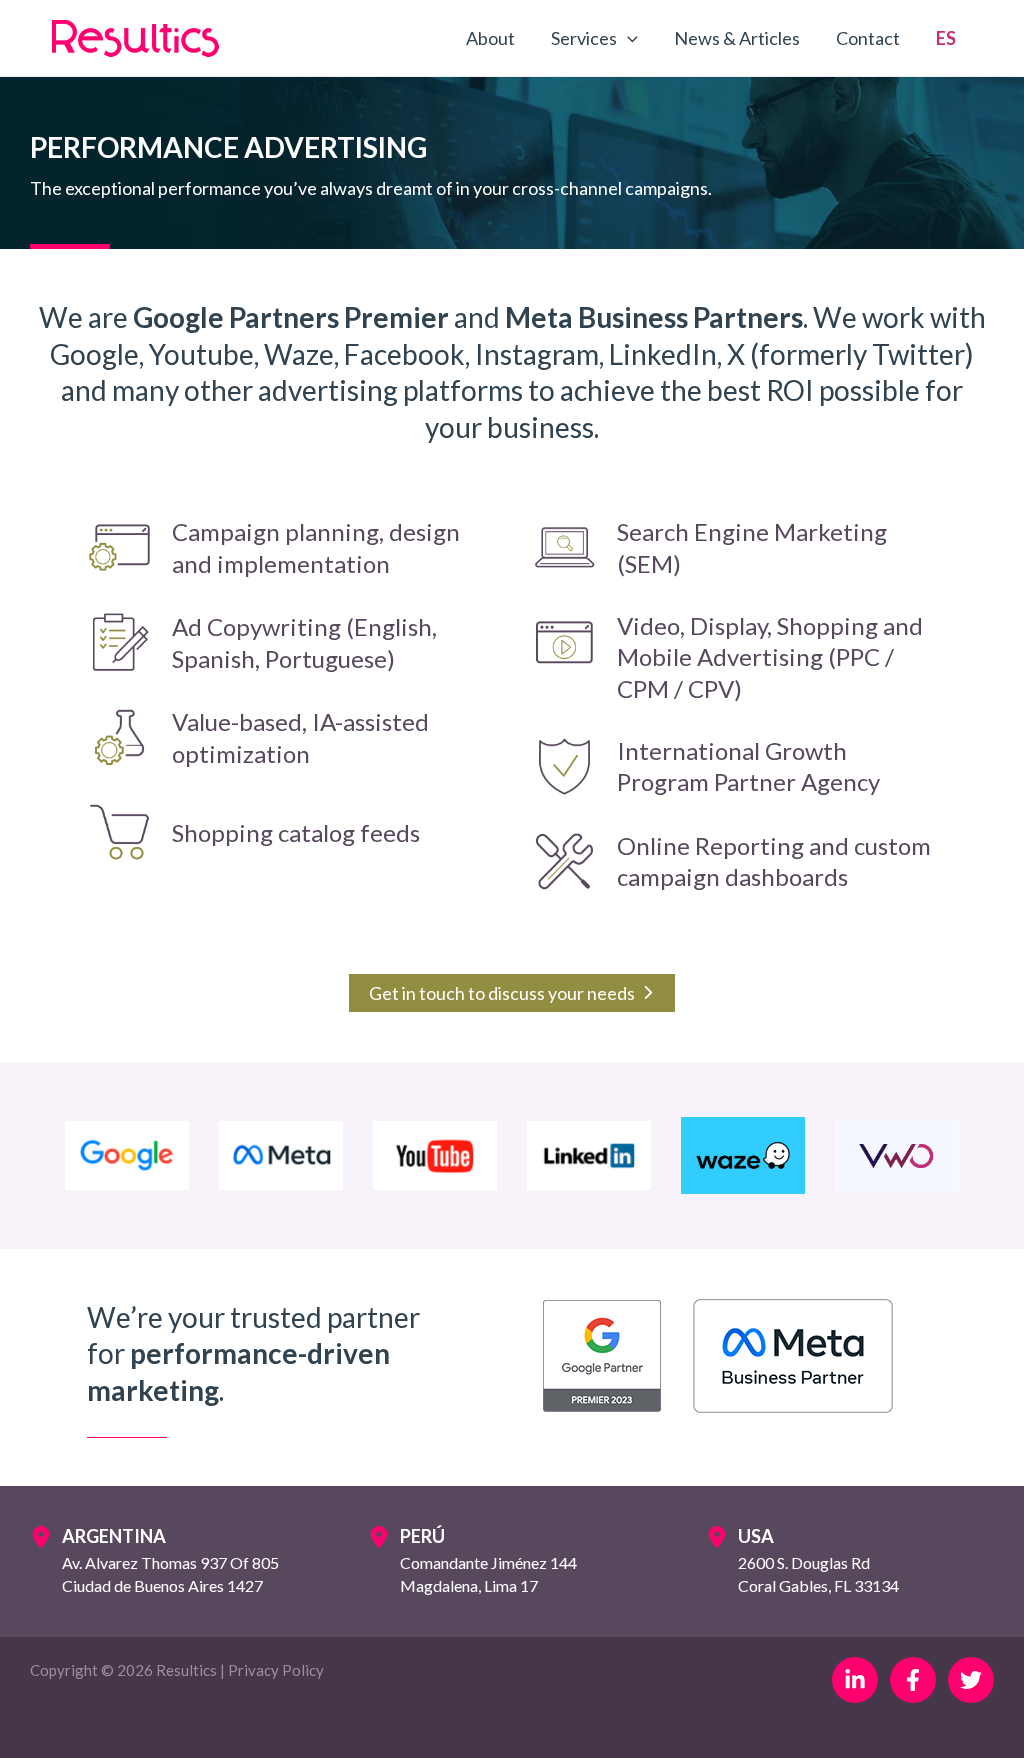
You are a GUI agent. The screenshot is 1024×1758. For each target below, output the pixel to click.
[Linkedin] (855, 1680)
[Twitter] (971, 1680)
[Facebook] (913, 1680)
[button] (627, 38)
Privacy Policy (276, 1670)
